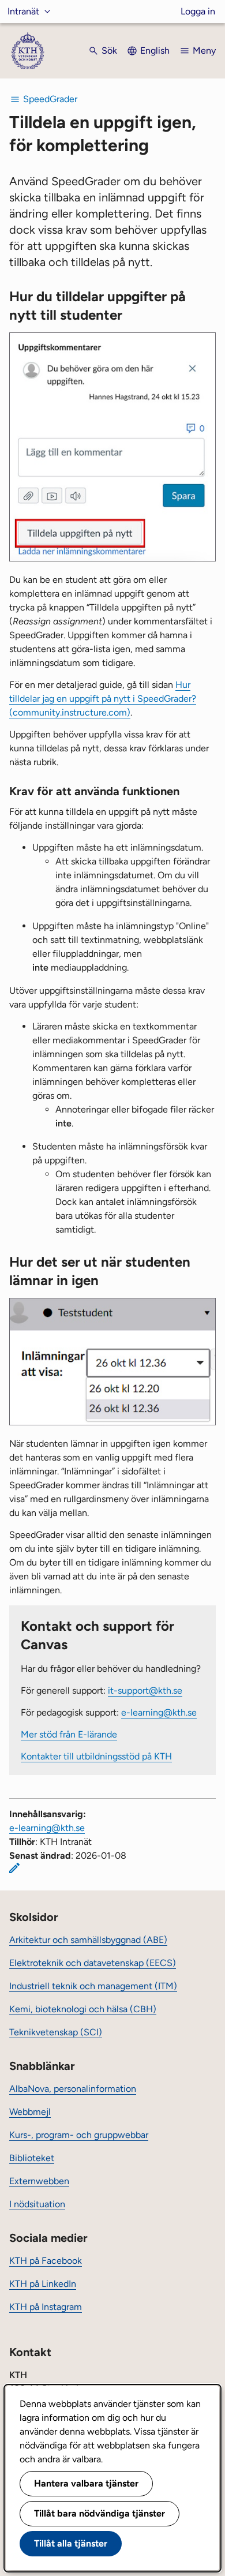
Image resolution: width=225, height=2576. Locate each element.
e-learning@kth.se (159, 1712)
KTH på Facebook (46, 2261)
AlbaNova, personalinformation (73, 2089)
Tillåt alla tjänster (71, 2543)
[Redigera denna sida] (14, 1868)
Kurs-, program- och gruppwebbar (79, 2135)
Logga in (198, 11)
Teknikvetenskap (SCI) (56, 2032)
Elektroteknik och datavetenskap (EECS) (93, 1963)
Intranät (23, 11)
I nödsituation (37, 2204)
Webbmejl (30, 2112)
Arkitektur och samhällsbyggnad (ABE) (88, 1940)
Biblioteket (32, 2158)
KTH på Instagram (46, 2307)
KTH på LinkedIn (43, 2284)
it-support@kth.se (145, 1690)
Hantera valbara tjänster (86, 2483)
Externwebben (39, 2181)
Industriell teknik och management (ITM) (93, 1986)
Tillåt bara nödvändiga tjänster (100, 2513)
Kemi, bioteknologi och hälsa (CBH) (83, 2009)
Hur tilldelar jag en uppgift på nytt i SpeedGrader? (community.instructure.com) (103, 699)
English (155, 50)
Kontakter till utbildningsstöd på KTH (96, 1756)
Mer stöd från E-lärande (69, 1734)
